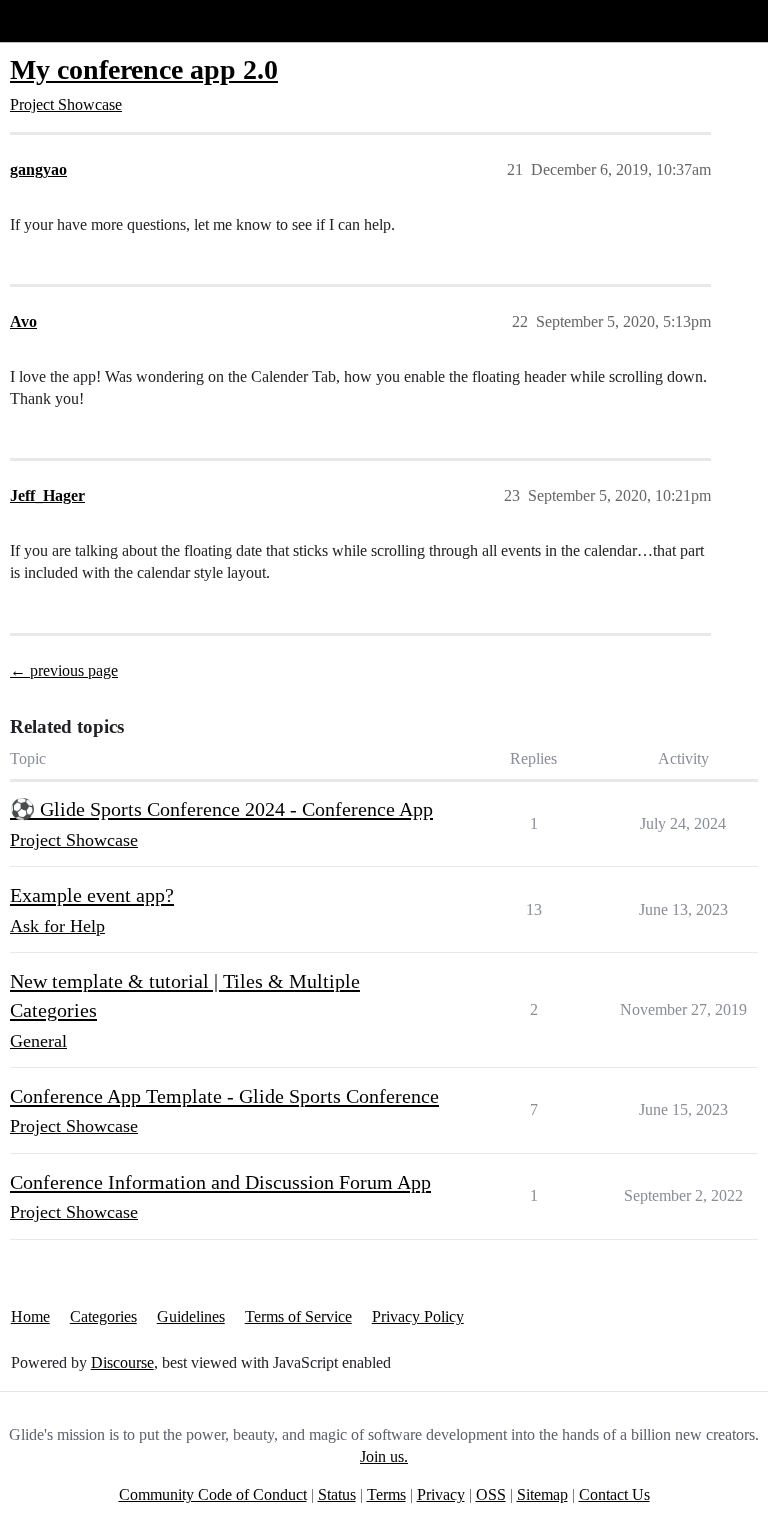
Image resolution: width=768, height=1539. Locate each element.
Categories (103, 1316)
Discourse (122, 1362)
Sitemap (542, 1494)
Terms (386, 1494)
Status (337, 1494)
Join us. (384, 1456)
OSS (491, 1494)
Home (30, 1316)
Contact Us (614, 1494)
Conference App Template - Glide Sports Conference (224, 1096)
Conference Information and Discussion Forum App (220, 1182)
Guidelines (191, 1316)
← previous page (64, 670)
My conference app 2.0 (144, 69)
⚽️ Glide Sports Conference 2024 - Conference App (221, 809)
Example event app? (92, 895)
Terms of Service (298, 1316)
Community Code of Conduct (213, 1494)
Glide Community (67, 20)
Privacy (441, 1494)
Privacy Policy (418, 1316)
